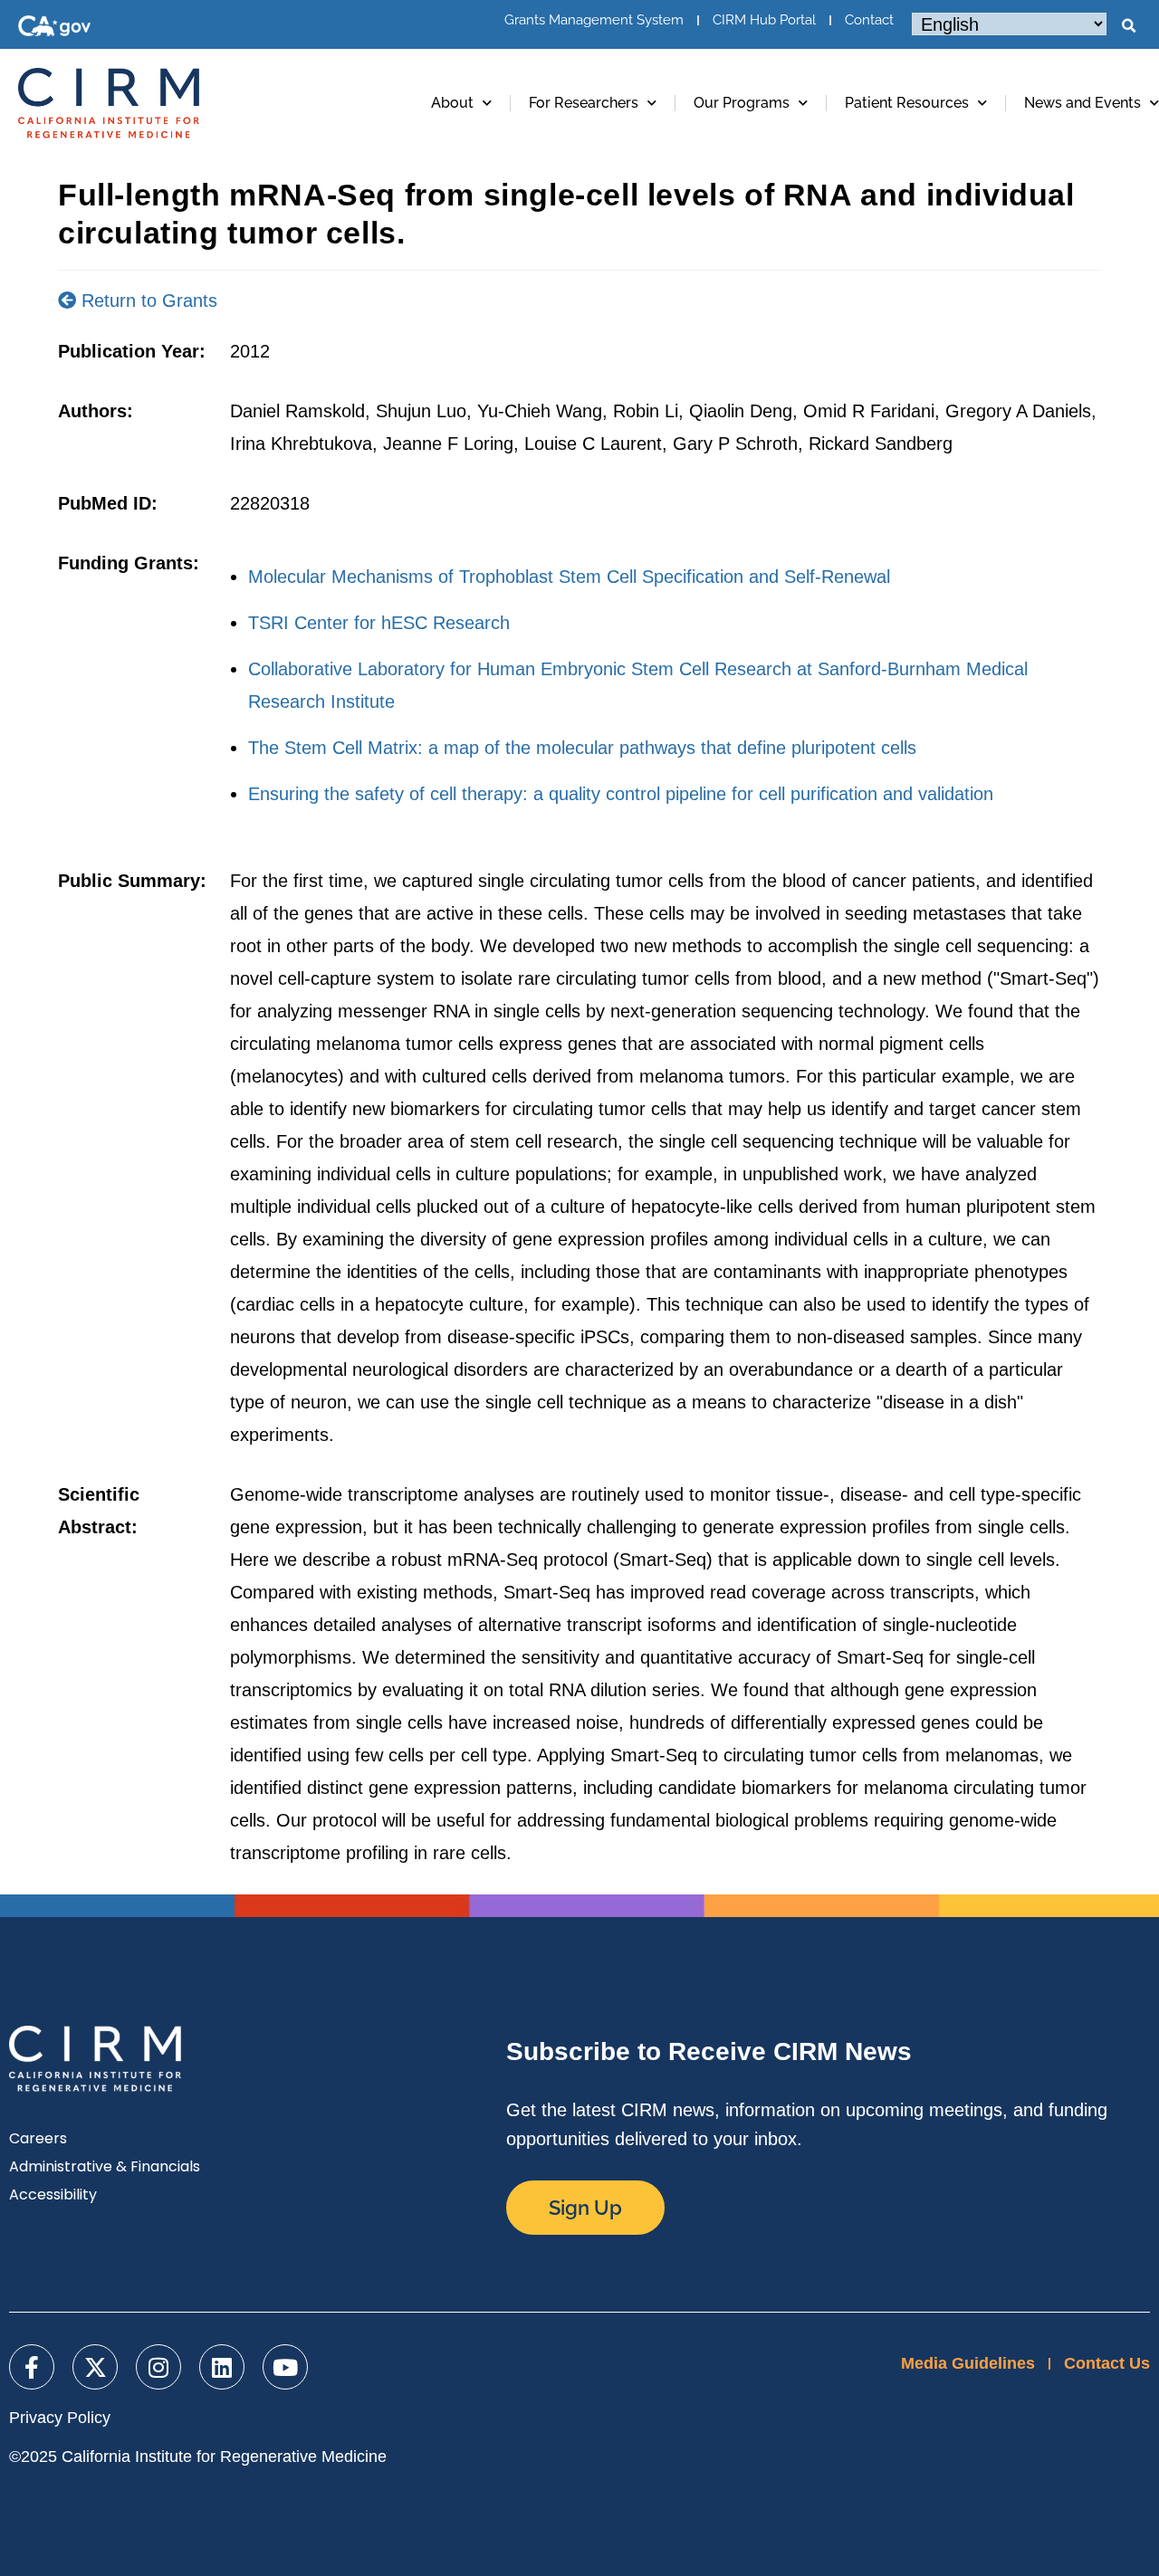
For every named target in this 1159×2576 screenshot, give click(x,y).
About (452, 103)
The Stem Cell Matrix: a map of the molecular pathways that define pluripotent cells (582, 748)
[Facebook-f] (32, 2367)
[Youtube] (285, 2367)
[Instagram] (158, 2367)
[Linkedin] (222, 2367)
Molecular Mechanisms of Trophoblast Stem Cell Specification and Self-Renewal (569, 577)
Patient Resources (907, 103)
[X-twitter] (95, 2367)
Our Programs (742, 103)
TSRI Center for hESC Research (379, 623)
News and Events (1082, 103)
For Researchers (584, 103)
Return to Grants (147, 301)
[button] (1128, 26)
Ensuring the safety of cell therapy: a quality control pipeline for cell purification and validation (621, 794)
